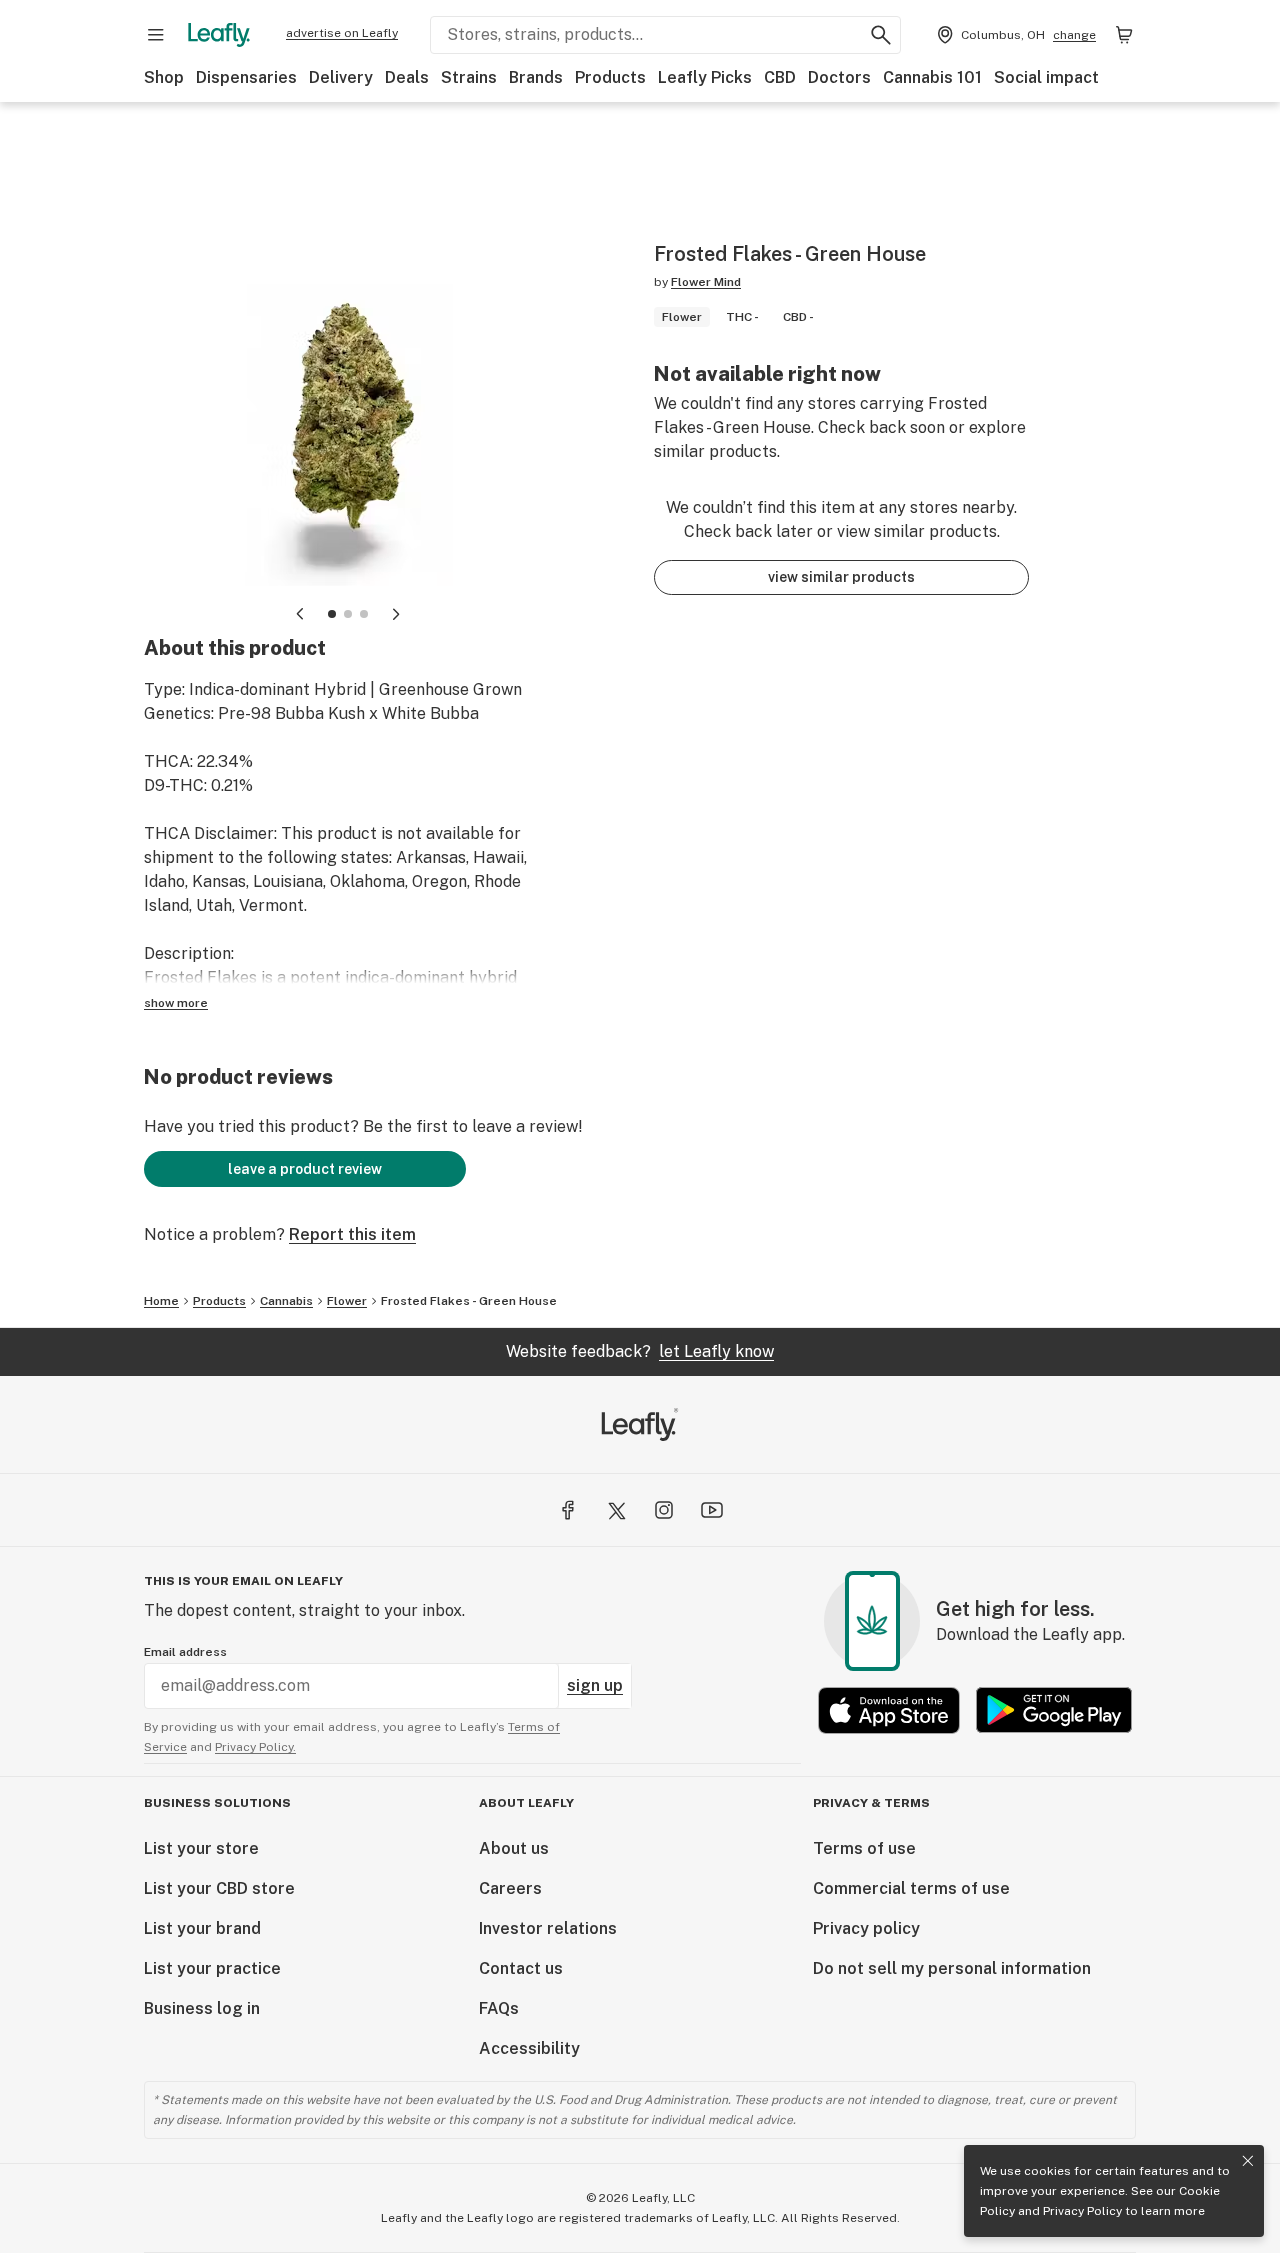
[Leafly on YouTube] (712, 1510)
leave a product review (305, 1169)
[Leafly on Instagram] (664, 1510)
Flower (347, 1301)
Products (610, 77)
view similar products (841, 577)
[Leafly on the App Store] (889, 1710)
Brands (536, 77)
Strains (469, 77)
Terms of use (864, 1848)
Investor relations (548, 1928)
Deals (407, 77)
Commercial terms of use (911, 1888)
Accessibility (529, 2048)
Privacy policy (866, 1928)
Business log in (202, 2008)
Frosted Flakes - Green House (469, 1301)
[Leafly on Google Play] (1054, 1710)
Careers (510, 1888)
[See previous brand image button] (300, 614)
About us (514, 1848)
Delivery (341, 77)
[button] (332, 614)
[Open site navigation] (156, 35)
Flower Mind (706, 282)
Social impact (1046, 77)
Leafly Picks (705, 77)
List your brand (202, 1928)
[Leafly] (219, 35)
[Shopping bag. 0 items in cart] (1124, 35)
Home (161, 1301)
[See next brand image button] (396, 614)
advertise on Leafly (342, 33)
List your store (201, 1848)
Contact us (521, 1968)
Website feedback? (640, 1351)
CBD (780, 77)
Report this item (352, 1234)
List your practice (212, 1968)
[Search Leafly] (881, 35)
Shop (164, 77)
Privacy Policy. (255, 1747)
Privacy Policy (1082, 2211)
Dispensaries (246, 77)
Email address (185, 1652)
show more (176, 1003)
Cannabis (286, 1301)
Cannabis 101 (932, 77)
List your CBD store (219, 1888)
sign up (595, 1685)
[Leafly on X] (616, 1510)
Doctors (839, 77)
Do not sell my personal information (952, 1968)
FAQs (499, 2008)
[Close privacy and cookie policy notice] (1248, 2161)
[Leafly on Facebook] (568, 1510)
